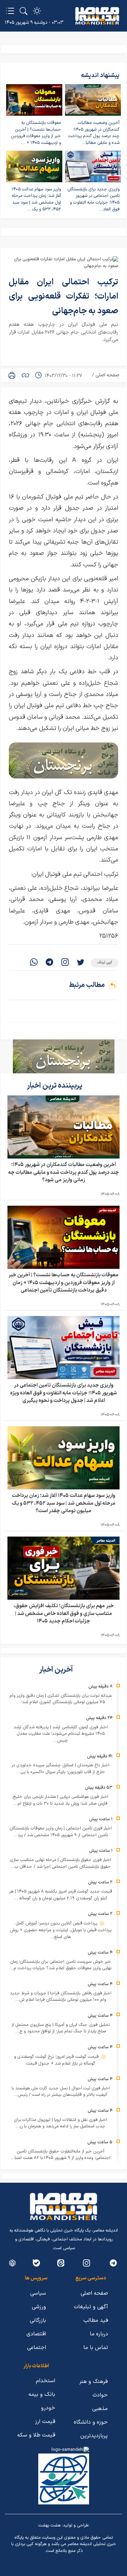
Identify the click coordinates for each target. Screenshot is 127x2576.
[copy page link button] (25, 375)
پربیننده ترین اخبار (55, 1086)
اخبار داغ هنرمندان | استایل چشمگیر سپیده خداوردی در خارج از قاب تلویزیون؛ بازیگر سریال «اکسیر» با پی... (60, 1769)
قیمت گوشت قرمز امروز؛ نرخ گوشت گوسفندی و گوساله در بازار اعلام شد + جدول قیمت (57, 2060)
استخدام (46, 2381)
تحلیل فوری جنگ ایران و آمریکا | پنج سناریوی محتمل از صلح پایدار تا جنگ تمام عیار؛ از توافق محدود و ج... (61, 2028)
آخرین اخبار (57, 1670)
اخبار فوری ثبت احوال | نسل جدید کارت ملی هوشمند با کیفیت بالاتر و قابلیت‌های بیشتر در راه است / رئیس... (61, 2092)
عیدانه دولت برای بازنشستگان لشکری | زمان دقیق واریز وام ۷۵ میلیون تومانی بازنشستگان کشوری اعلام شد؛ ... (61, 1699)
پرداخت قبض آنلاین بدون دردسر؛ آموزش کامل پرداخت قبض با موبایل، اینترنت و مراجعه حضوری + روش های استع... (61, 1930)
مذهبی (100, 2409)
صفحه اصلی (107, 375)
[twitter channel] (113, 2263)
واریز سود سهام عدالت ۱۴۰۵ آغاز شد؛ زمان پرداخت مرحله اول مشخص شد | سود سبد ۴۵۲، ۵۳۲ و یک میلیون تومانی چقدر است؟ (64, 1503)
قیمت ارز (45, 2422)
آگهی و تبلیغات (91, 2307)
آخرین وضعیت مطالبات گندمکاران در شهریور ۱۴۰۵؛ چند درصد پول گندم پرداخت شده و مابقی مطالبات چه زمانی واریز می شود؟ (63, 1172)
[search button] (24, 11)
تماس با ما (96, 2348)
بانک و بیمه (42, 2394)
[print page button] (12, 375)
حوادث (100, 2395)
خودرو (48, 2408)
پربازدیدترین (94, 2436)
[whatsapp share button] (34, 963)
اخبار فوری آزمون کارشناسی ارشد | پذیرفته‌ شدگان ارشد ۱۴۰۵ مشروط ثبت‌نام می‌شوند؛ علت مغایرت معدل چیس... (61, 1734)
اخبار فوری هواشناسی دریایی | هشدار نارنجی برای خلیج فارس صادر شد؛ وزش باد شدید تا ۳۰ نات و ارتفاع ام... (60, 1800)
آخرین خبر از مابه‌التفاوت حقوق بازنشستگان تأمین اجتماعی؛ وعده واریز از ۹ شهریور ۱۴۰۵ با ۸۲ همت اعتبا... (60, 2155)
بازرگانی (38, 2320)
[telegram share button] (49, 963)
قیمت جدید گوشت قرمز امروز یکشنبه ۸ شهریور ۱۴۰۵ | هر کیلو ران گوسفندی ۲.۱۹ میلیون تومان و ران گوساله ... (61, 1895)
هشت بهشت (49, 2525)
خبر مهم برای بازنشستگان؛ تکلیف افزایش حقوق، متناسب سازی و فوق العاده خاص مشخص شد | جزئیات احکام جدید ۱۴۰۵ (64, 1614)
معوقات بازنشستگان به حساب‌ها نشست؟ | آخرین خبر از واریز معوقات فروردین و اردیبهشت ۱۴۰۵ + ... (36, 133)
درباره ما (99, 2334)
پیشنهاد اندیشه (100, 76)
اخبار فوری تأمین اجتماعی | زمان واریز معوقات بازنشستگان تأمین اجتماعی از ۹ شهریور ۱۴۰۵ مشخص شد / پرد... (61, 1832)
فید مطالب (96, 2320)
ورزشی (39, 2307)
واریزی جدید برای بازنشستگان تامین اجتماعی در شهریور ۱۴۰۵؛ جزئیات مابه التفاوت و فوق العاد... (93, 199)
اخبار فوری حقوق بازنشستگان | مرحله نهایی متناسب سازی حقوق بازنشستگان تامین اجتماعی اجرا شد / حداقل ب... (60, 1863)
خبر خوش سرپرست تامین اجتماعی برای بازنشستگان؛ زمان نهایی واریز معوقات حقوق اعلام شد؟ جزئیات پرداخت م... (60, 1965)
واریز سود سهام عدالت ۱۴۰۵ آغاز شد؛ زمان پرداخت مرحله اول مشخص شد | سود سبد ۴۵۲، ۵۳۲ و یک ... (36, 199)
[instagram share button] (65, 963)
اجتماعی (37, 2348)
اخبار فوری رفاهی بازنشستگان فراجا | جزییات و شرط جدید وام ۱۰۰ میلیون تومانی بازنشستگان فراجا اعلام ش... (61, 1997)
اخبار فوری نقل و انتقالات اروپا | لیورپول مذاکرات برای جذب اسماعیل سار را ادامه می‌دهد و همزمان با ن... (60, 2123)
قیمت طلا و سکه (36, 2435)
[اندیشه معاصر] (97, 16)
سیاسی (38, 2293)
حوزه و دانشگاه (91, 2422)
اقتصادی (36, 2334)
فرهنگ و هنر (93, 2382)
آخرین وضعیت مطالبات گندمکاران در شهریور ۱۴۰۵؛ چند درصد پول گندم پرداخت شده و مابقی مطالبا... (94, 133)
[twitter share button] (81, 963)
